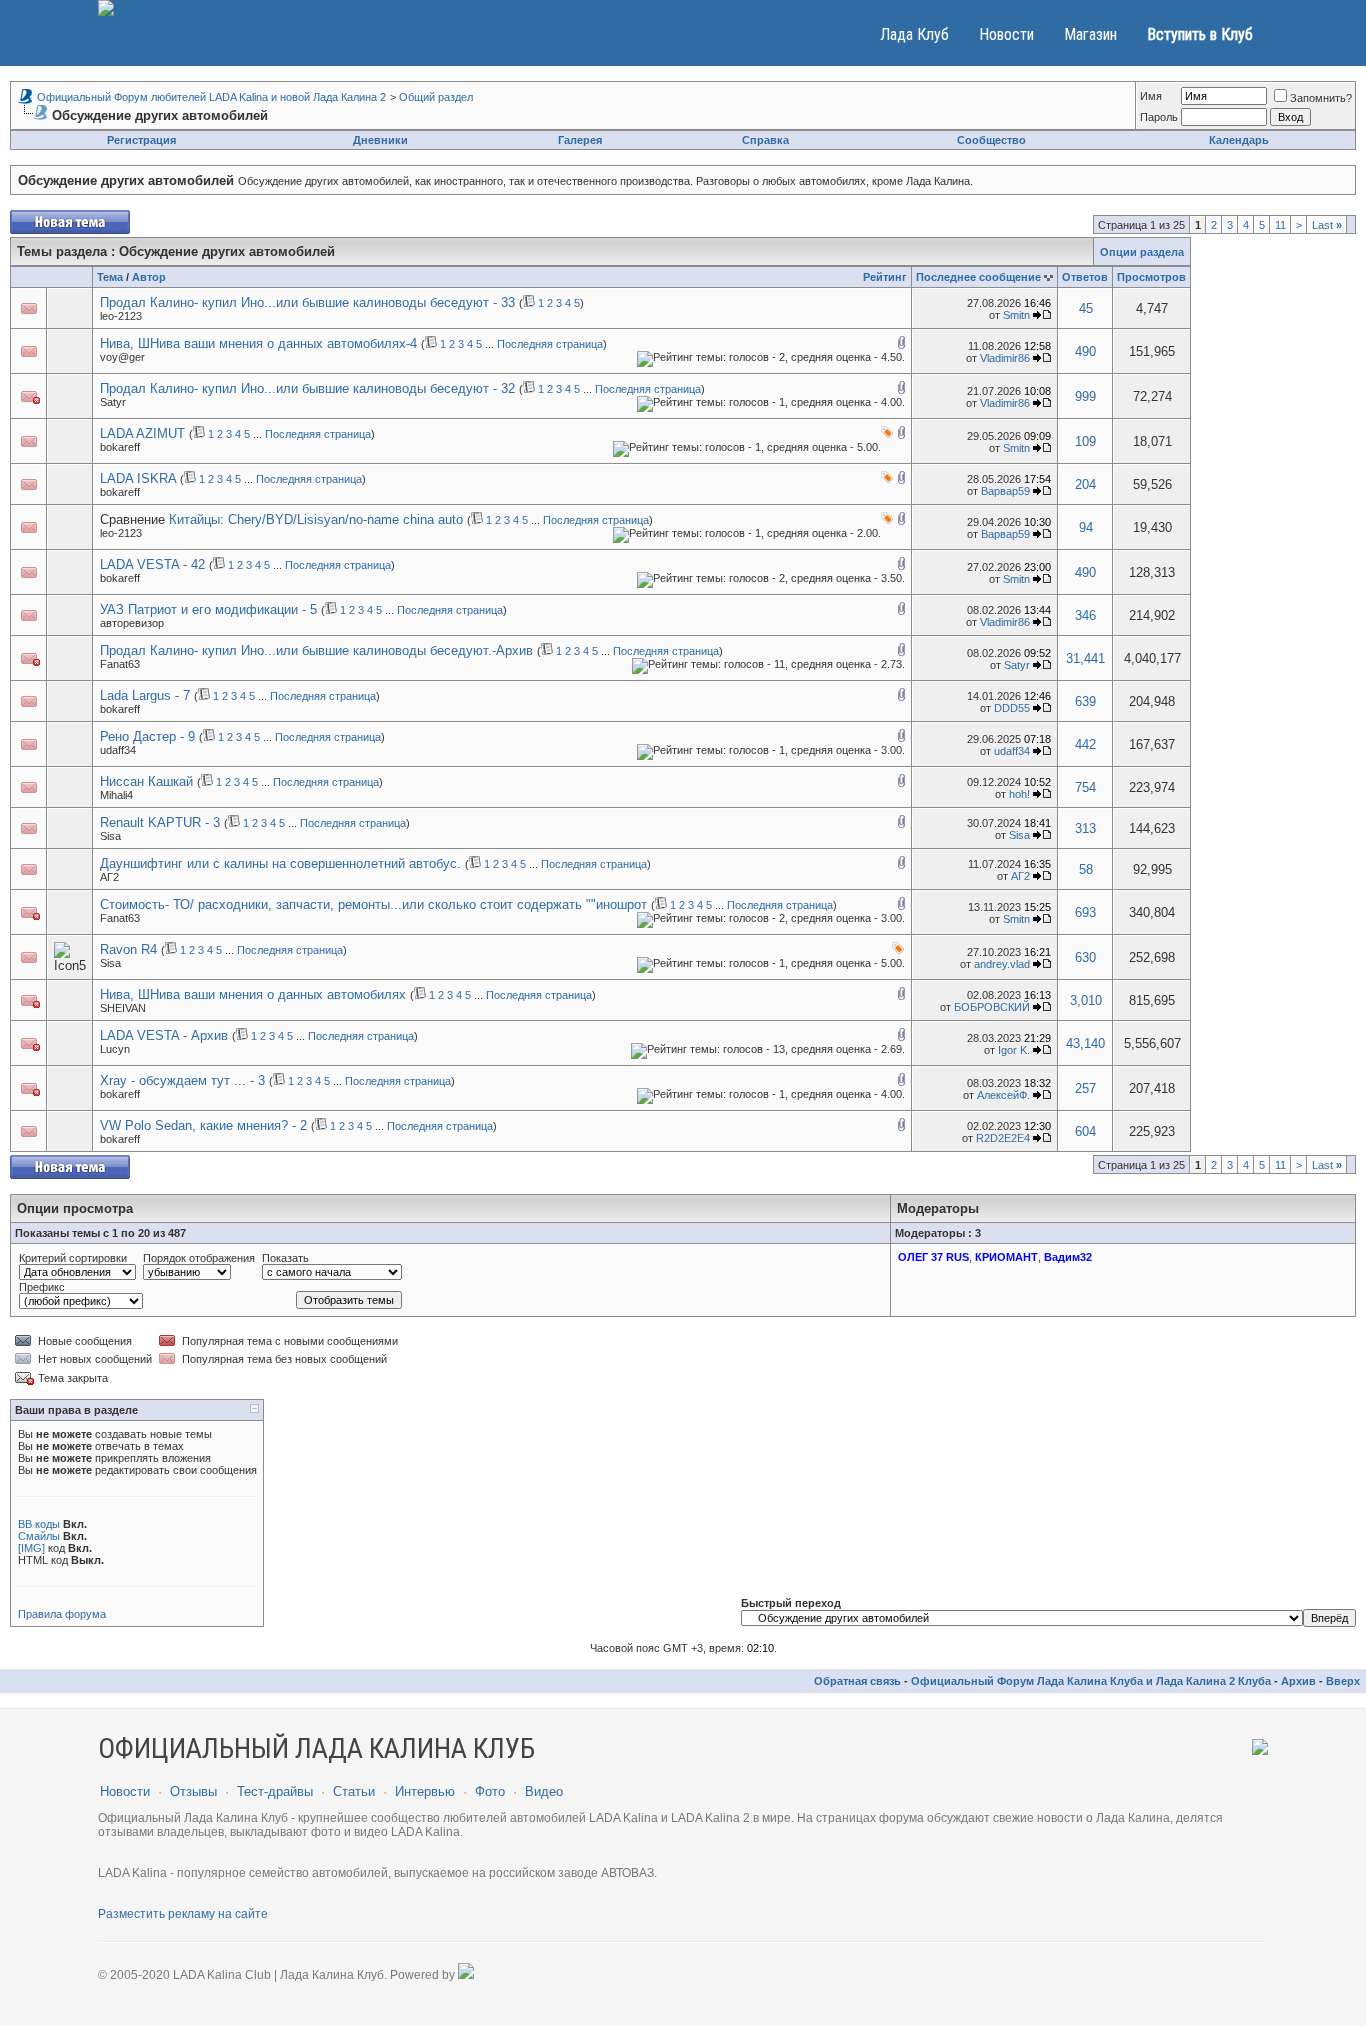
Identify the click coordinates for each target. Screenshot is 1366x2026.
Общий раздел (436, 97)
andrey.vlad (1002, 964)
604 (1085, 1131)
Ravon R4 (128, 949)
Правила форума (62, 1614)
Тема (110, 277)
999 (1085, 396)
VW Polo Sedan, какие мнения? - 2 (203, 1125)
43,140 (1085, 1043)
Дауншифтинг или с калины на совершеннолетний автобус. (280, 863)
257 (1085, 1088)
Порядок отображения (199, 1258)
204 (1085, 484)
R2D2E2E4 (1003, 1138)
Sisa (110, 836)
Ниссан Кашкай (146, 781)
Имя (1151, 96)
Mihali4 (116, 795)
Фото (490, 1791)
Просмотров (1151, 277)
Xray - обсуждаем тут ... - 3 (182, 1080)
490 (1085, 351)
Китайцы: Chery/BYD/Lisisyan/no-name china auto (316, 519)
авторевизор (132, 623)
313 (1085, 828)
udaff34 (118, 750)
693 (1085, 912)
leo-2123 (121, 316)
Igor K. (1014, 1050)
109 (1085, 441)
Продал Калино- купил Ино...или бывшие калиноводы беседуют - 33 (307, 302)
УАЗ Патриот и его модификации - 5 (208, 609)
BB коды (39, 1524)
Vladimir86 (1005, 358)
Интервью (425, 1791)
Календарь (1239, 140)
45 (1086, 308)
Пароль (1159, 117)
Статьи (354, 1791)
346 (1085, 615)
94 (1086, 527)
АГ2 (109, 877)
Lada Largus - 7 (145, 695)
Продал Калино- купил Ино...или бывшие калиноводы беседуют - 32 (307, 388)
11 (1280, 225)
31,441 (1085, 658)
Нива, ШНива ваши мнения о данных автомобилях (253, 994)
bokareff (120, 447)
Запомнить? (1321, 98)
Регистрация (141, 140)
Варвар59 (1005, 491)
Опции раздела (1142, 252)
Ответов (1085, 277)
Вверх (1343, 1681)
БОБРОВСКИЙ (992, 1007)
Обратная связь (857, 1681)
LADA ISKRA (138, 478)
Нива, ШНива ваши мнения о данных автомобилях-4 (258, 343)
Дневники (380, 140)
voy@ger (122, 357)
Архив (1298, 1681)
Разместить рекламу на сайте (183, 1914)
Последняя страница (550, 344)
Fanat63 (120, 664)
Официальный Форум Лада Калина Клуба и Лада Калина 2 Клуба (1091, 1681)
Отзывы (193, 1791)
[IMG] (31, 1548)
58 (1086, 869)
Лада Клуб (914, 34)
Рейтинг (885, 277)
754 (1085, 787)
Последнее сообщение (978, 277)
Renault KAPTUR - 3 (160, 822)
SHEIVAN (123, 1008)
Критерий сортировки (73, 1258)
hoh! (1019, 794)
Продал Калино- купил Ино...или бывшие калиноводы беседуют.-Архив (316, 650)
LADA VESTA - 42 (152, 564)
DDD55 (1012, 708)
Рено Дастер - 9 (147, 736)
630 (1085, 957)
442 (1085, 744)
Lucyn (115, 1049)
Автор (149, 277)
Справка (765, 140)
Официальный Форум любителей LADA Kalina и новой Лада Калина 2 (211, 97)
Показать (285, 1258)
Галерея (580, 140)
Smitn (1016, 315)
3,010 (1086, 1000)
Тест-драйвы (275, 1791)
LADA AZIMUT (142, 433)
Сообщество (991, 140)
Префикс (42, 1287)
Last (1327, 225)
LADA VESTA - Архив (164, 1035)
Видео (544, 1791)
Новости (1006, 34)
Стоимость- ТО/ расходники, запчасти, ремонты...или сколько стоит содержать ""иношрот (373, 904)
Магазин (1090, 34)
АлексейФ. (1003, 1095)
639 (1085, 701)
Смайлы (39, 1536)
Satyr (113, 402)
